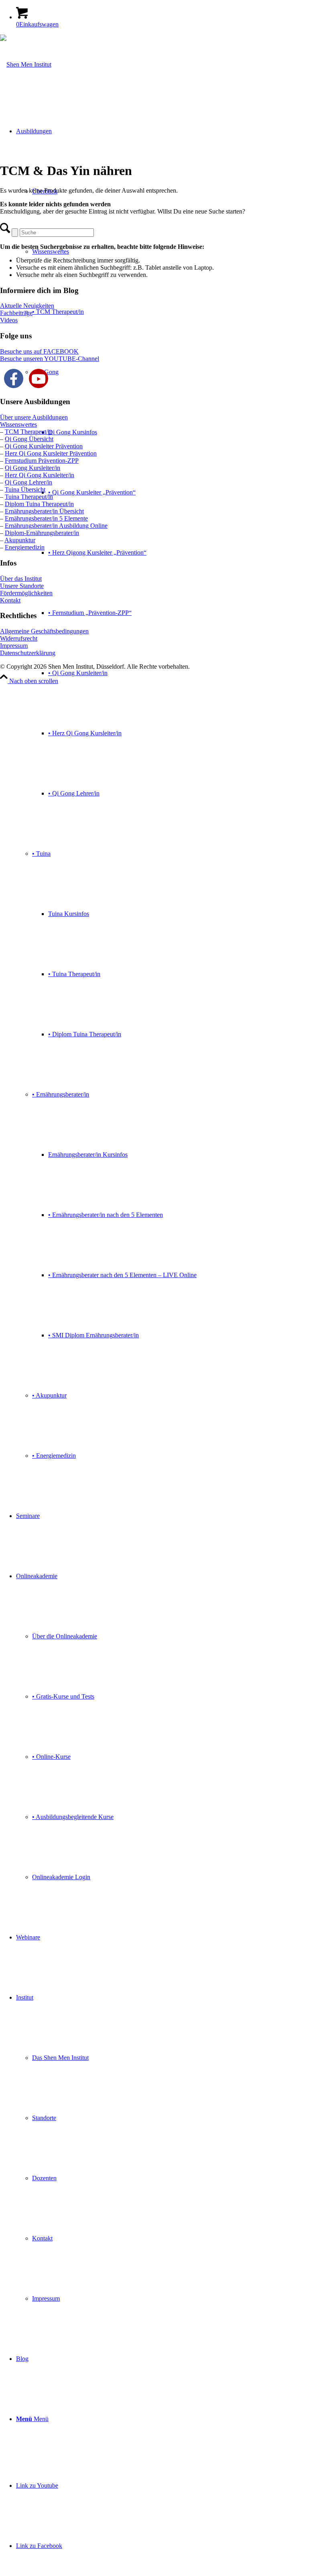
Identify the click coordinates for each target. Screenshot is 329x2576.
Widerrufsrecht (19, 638)
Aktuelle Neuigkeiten (27, 306)
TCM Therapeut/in (29, 432)
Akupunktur (20, 540)
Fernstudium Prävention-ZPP (42, 461)
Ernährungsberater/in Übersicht (44, 511)
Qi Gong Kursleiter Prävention (44, 446)
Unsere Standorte (22, 586)
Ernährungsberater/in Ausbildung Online (56, 526)
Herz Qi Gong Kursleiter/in (40, 475)
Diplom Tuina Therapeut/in (39, 504)
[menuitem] (173, 794)
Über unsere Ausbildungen (34, 417)
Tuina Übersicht (25, 489)
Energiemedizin (25, 547)
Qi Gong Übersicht (29, 439)
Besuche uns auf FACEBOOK (39, 351)
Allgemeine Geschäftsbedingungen (44, 631)
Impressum (14, 646)
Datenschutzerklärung (28, 653)
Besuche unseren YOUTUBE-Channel (50, 359)
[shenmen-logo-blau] (26, 64)
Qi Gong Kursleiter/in (32, 468)
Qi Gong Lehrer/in (28, 482)
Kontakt (10, 600)
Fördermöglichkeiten (26, 593)
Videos (9, 320)
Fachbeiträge (16, 313)
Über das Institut (21, 579)
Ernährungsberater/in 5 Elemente (46, 518)
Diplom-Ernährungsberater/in (42, 533)
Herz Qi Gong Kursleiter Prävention (51, 453)
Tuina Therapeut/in (29, 497)
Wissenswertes (18, 424)
